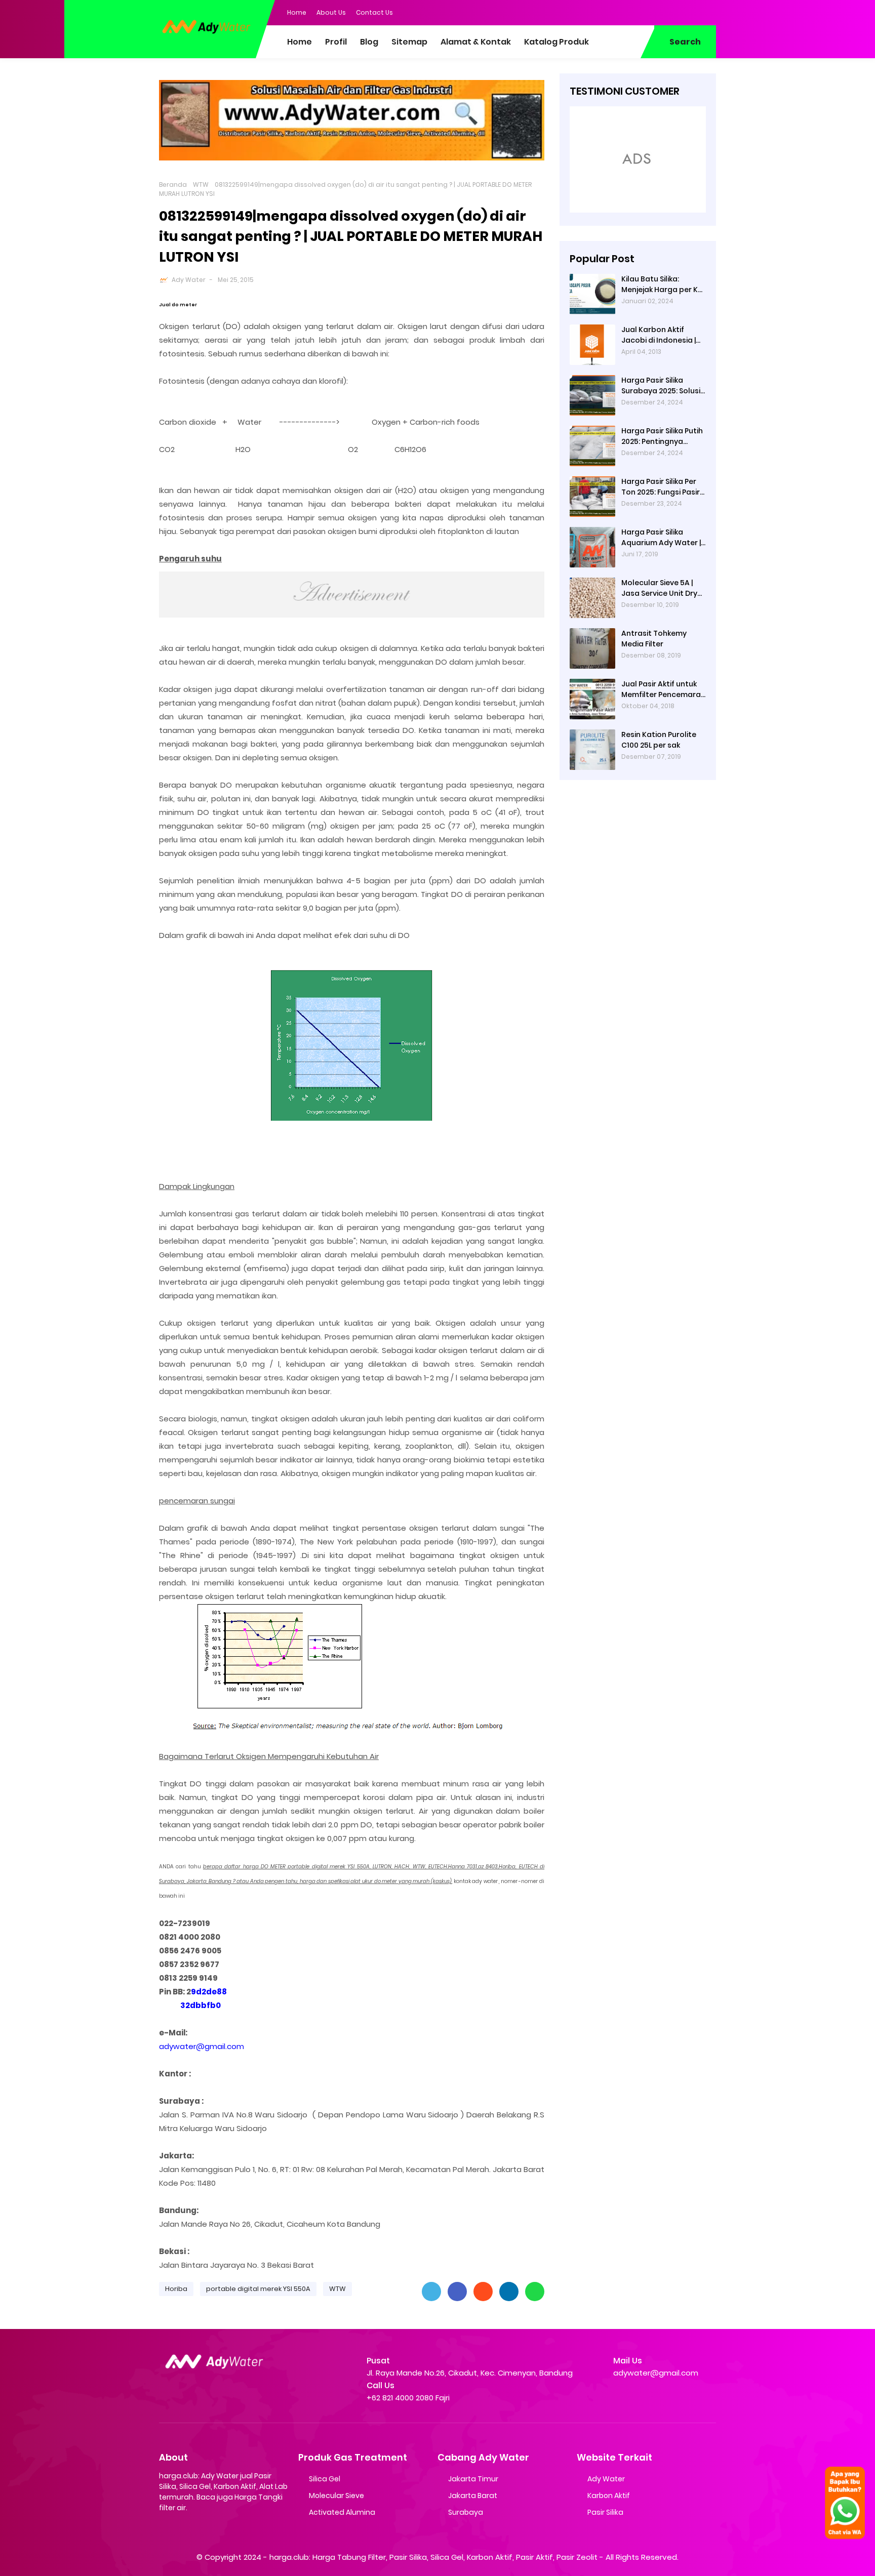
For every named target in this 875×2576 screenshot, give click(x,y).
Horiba (176, 2289)
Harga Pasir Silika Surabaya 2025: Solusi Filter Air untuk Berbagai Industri (661, 386)
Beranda (173, 185)
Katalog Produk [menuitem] (556, 42)
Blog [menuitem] (369, 42)
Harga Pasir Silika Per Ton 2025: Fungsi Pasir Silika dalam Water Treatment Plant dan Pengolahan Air (661, 487)
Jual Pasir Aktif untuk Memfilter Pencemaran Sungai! (663, 689)
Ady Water (189, 280)
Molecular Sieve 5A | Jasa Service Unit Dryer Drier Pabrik (663, 588)
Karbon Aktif (609, 2496)
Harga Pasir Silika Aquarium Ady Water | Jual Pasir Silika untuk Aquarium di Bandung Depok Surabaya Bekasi (661, 538)
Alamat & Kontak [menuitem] (476, 42)
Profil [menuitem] (336, 42)
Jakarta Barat (473, 2496)
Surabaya (466, 2512)
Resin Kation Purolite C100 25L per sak (659, 740)
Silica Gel (325, 2479)
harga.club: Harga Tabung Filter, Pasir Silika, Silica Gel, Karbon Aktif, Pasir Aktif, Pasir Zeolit (433, 2557)
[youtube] (708, 12)
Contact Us (374, 12)
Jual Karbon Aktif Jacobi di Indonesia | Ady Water (659, 335)
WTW (201, 185)
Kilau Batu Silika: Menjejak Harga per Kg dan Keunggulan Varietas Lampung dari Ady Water (663, 284)
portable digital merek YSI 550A (258, 2289)
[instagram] (688, 12)
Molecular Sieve (336, 2496)
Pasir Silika (605, 2512)
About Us (331, 12)
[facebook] (648, 12)
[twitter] (668, 12)
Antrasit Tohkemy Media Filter (654, 639)
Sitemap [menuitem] (409, 42)
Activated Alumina (342, 2512)
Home (297, 12)
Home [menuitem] (300, 42)
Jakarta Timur (473, 2479)
